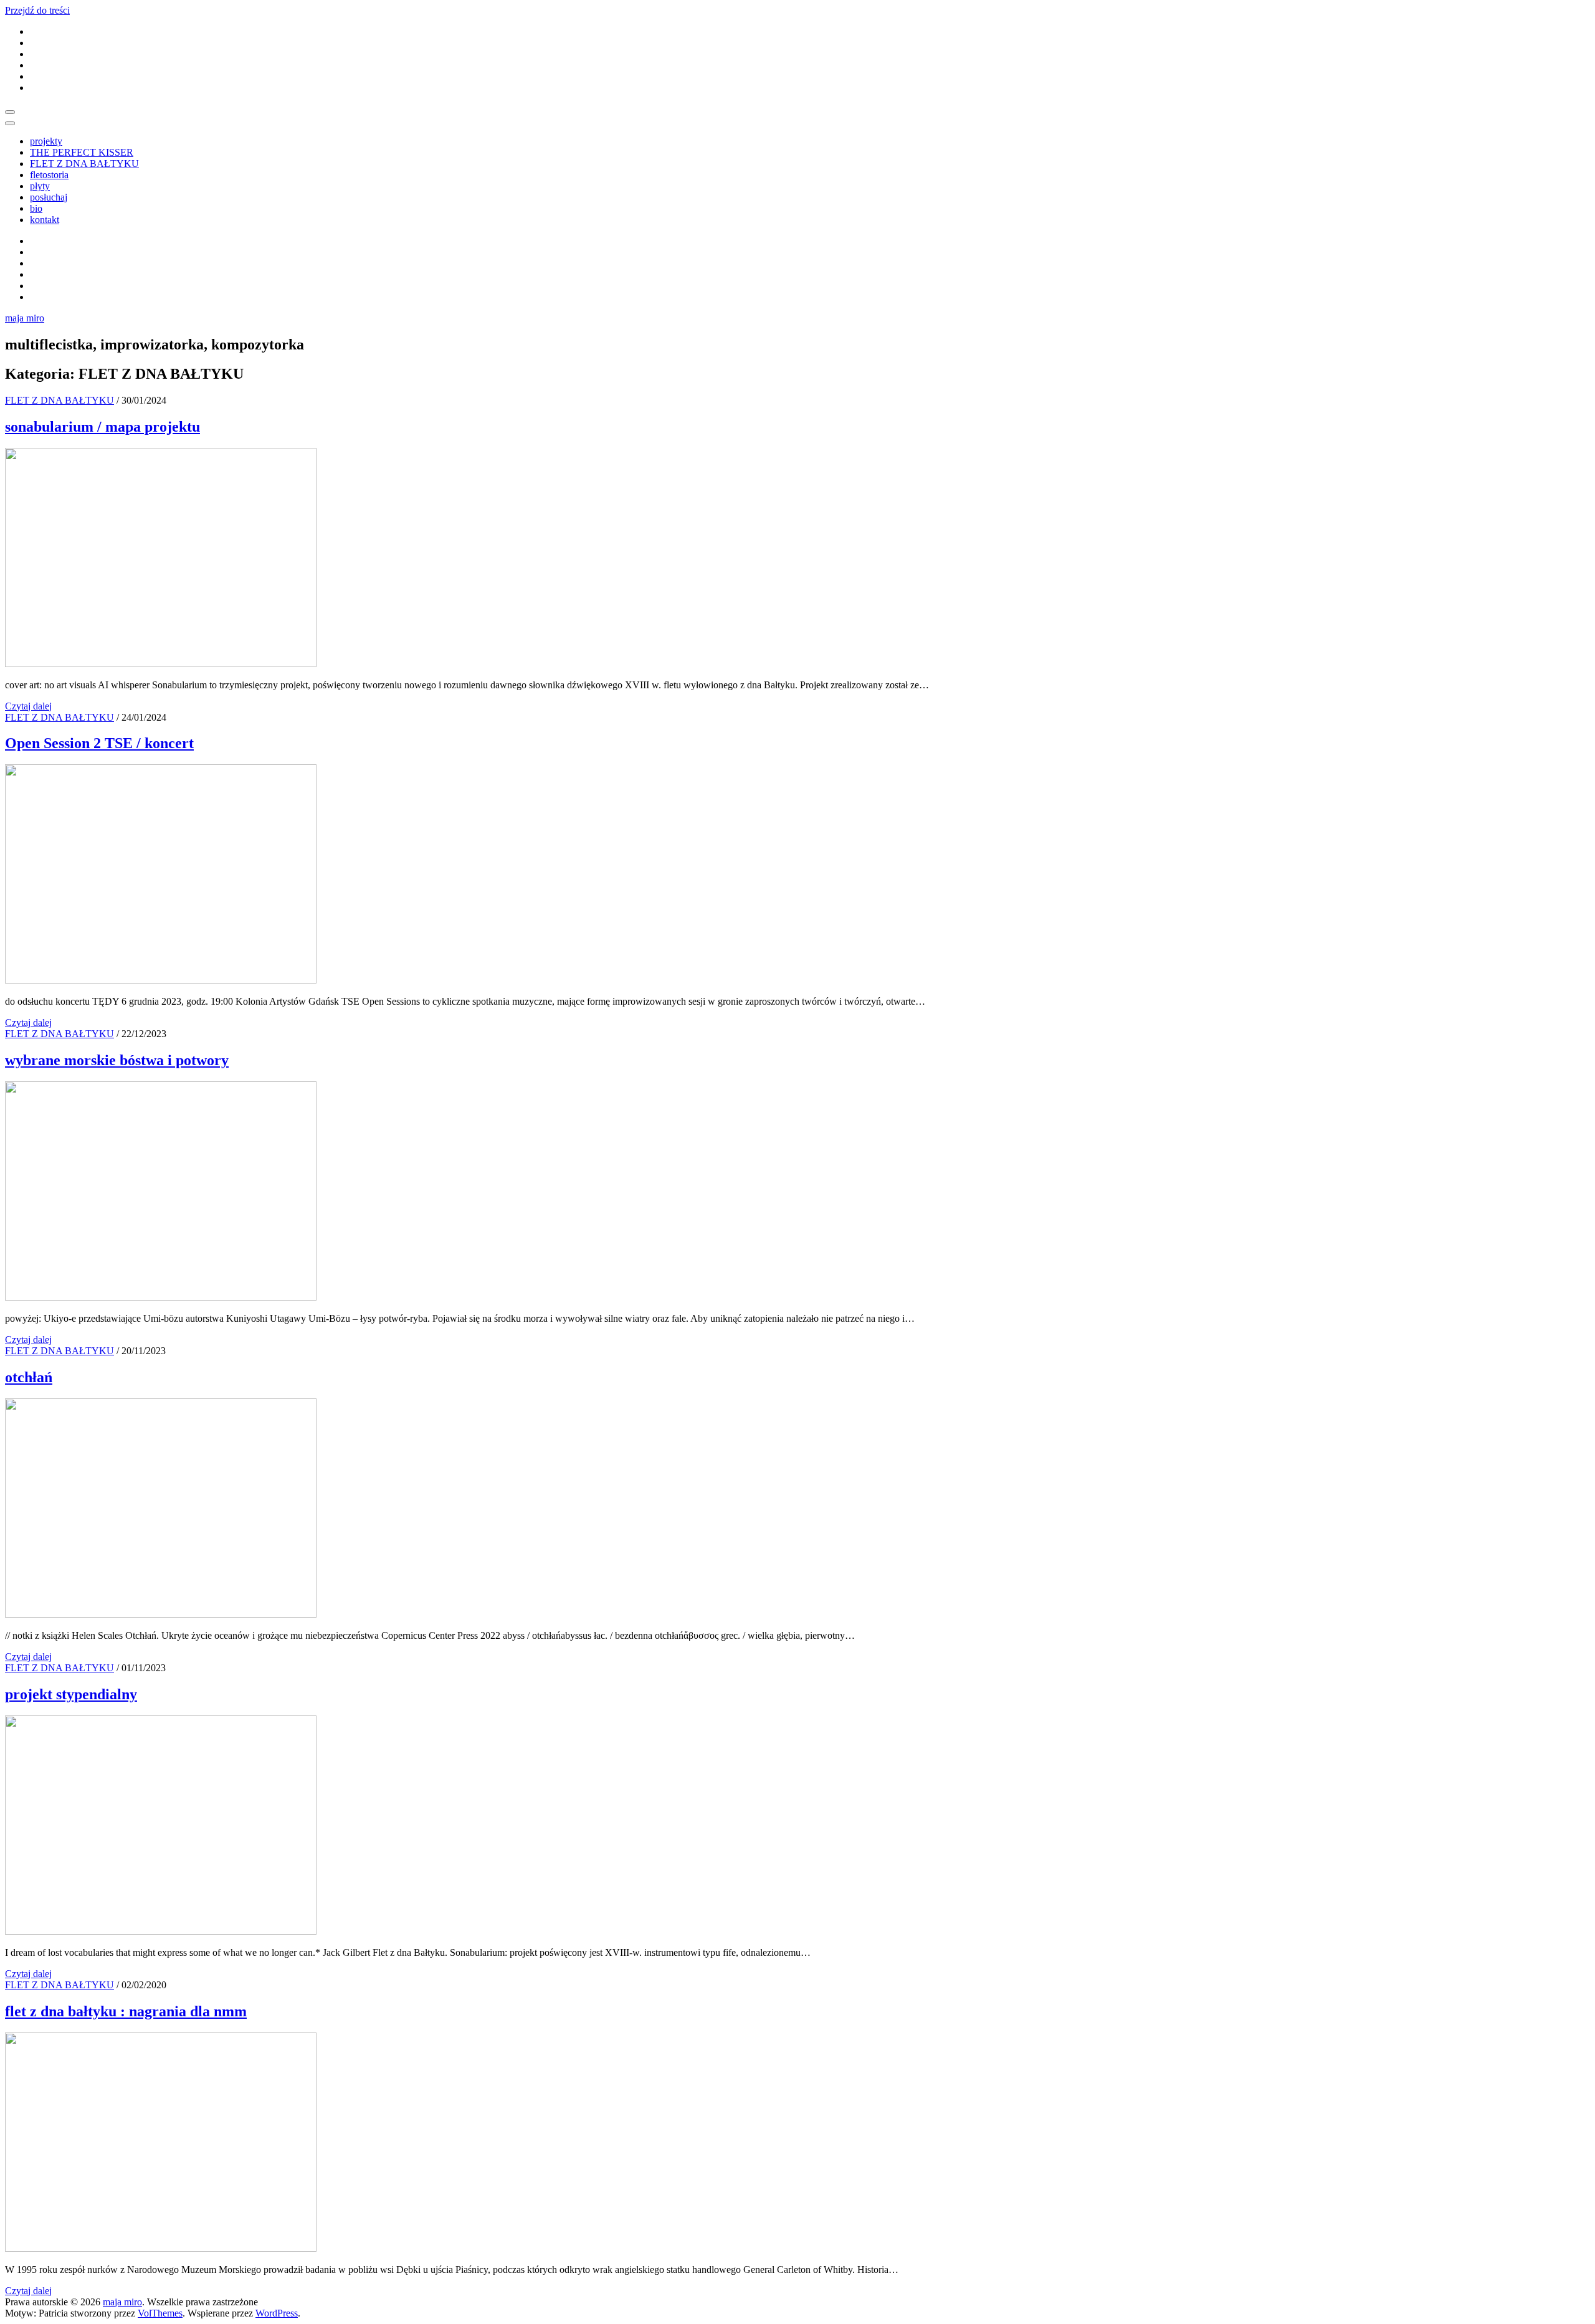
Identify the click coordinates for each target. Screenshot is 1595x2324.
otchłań (29, 1377)
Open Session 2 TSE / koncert (99, 743)
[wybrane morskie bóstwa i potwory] (161, 1297)
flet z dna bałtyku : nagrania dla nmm (126, 2011)
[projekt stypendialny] (161, 1931)
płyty (40, 186)
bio (36, 208)
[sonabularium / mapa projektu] (161, 664)
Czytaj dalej (28, 706)
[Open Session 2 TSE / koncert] (161, 980)
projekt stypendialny (71, 1694)
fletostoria (49, 175)
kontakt (45, 220)
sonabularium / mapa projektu (102, 427)
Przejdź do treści (37, 10)
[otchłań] (161, 1614)
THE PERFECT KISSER (82, 152)
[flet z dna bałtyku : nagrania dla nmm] (161, 2248)
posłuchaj (49, 197)
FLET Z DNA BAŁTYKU (84, 164)
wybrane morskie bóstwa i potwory (117, 1060)
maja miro (25, 318)
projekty (46, 141)
